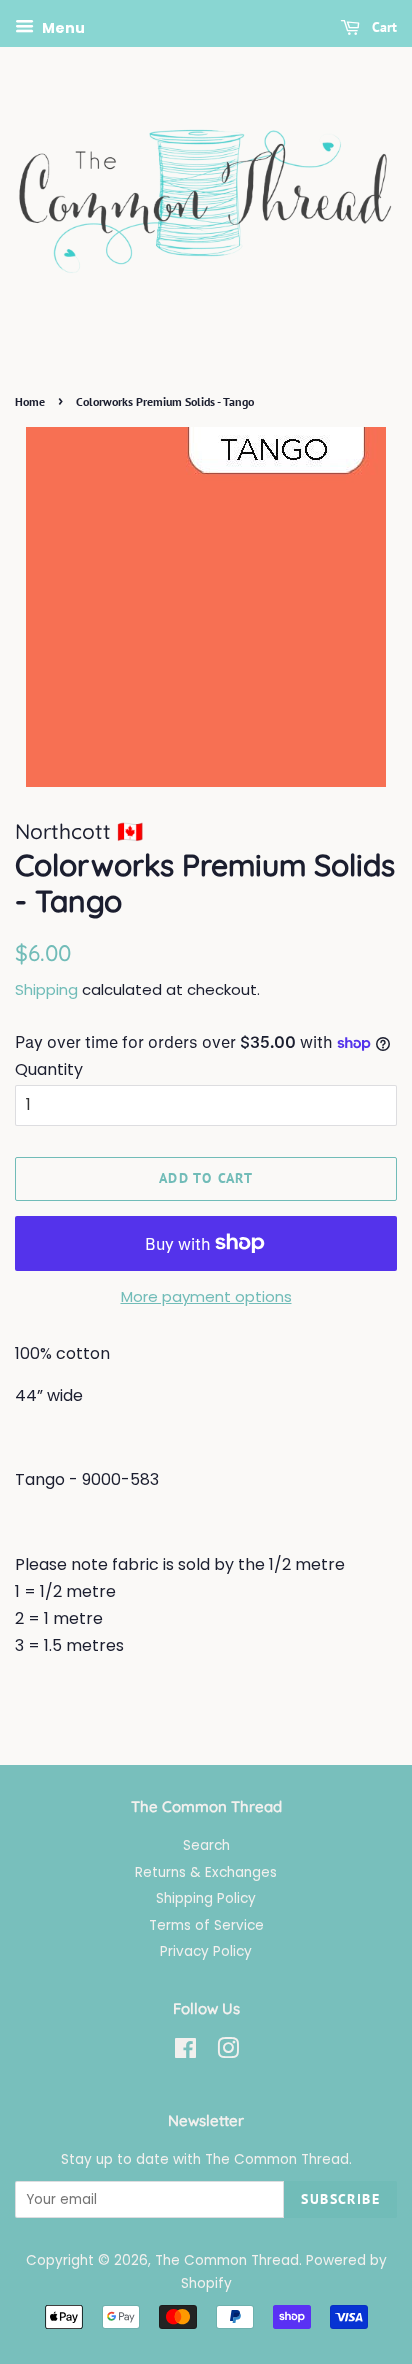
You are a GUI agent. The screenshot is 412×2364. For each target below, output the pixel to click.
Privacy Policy (206, 1951)
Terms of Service (206, 1925)
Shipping (46, 989)
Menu (62, 28)
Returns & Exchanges (206, 1872)
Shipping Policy (206, 1898)
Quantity (49, 1069)
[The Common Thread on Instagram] (228, 2052)
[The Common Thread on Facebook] (185, 2052)
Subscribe (340, 2199)
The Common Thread (227, 2260)
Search (206, 1845)
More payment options (206, 1296)
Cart (382, 27)
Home (30, 401)
